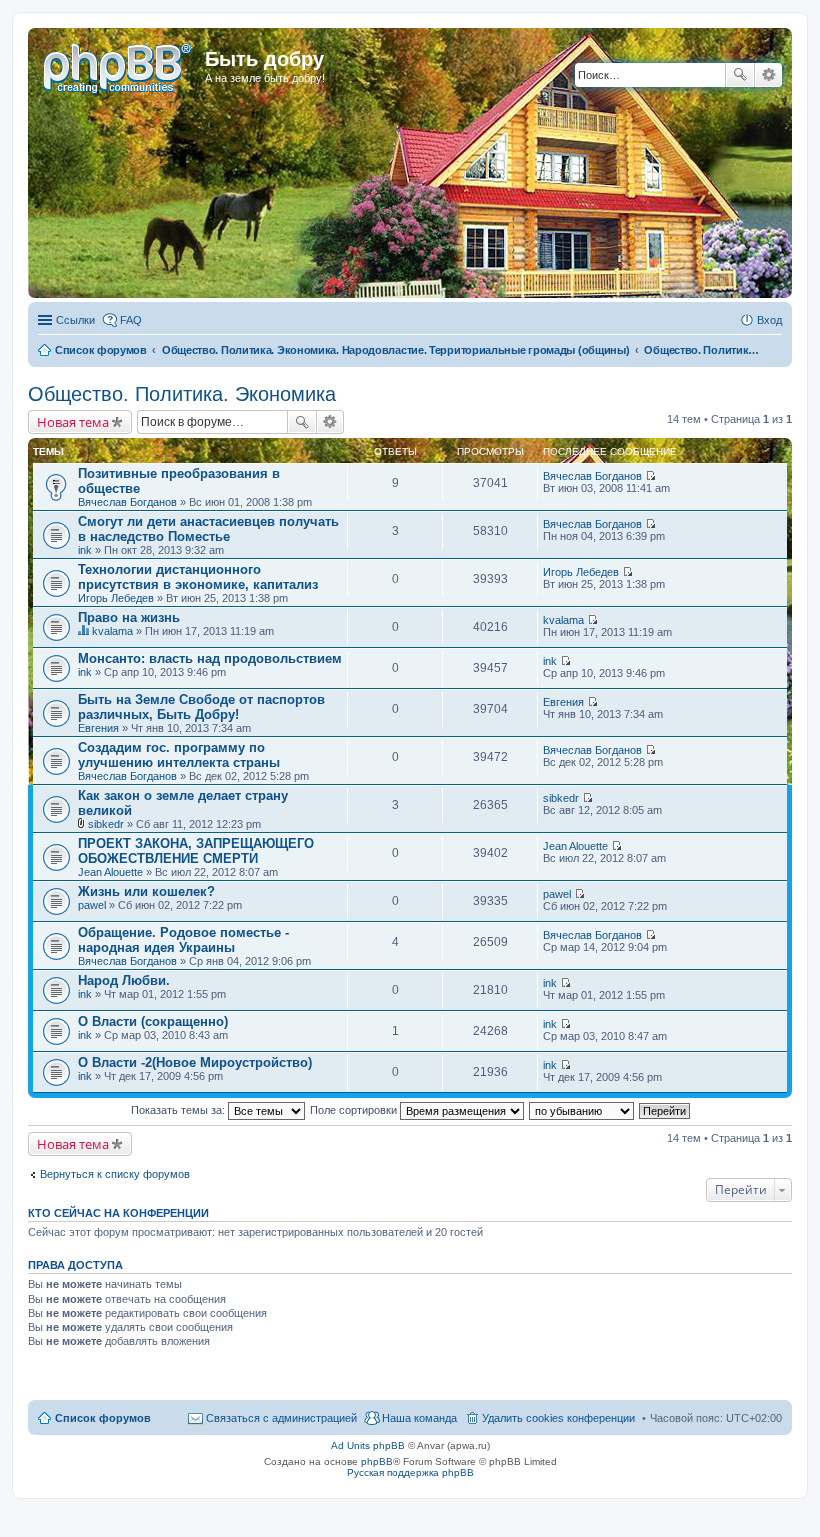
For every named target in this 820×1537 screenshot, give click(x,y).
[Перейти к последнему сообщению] (650, 476)
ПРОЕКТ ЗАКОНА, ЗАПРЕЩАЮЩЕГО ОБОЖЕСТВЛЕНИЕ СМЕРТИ (196, 851)
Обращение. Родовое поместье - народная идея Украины (183, 940)
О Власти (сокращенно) (153, 1021)
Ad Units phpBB (368, 1445)
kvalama (112, 631)
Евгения (98, 728)
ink (85, 550)
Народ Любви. (124, 980)
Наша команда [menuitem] (419, 1418)
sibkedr (106, 824)
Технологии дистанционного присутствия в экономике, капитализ (198, 577)
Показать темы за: (179, 1110)
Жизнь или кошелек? (146, 891)
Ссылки (75, 320)
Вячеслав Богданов (127, 502)
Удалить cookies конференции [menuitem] (558, 1418)
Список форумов (103, 1418)
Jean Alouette (110, 872)
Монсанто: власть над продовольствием (210, 658)
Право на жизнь (129, 617)
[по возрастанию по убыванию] (582, 1110)
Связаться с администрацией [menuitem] (281, 1418)
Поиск (740, 75)
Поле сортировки (355, 1110)
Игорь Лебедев (116, 598)
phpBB (377, 1461)
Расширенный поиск (768, 75)
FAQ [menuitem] (131, 320)
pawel (92, 905)
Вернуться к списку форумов (115, 1174)
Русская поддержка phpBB (410, 1472)
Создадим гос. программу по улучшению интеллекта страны (179, 755)
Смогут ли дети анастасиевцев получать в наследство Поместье (208, 529)
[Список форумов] (119, 65)
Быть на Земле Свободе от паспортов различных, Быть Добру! (201, 707)
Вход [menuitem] (769, 320)
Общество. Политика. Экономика (182, 394)
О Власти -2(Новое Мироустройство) (195, 1062)
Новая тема (73, 422)
